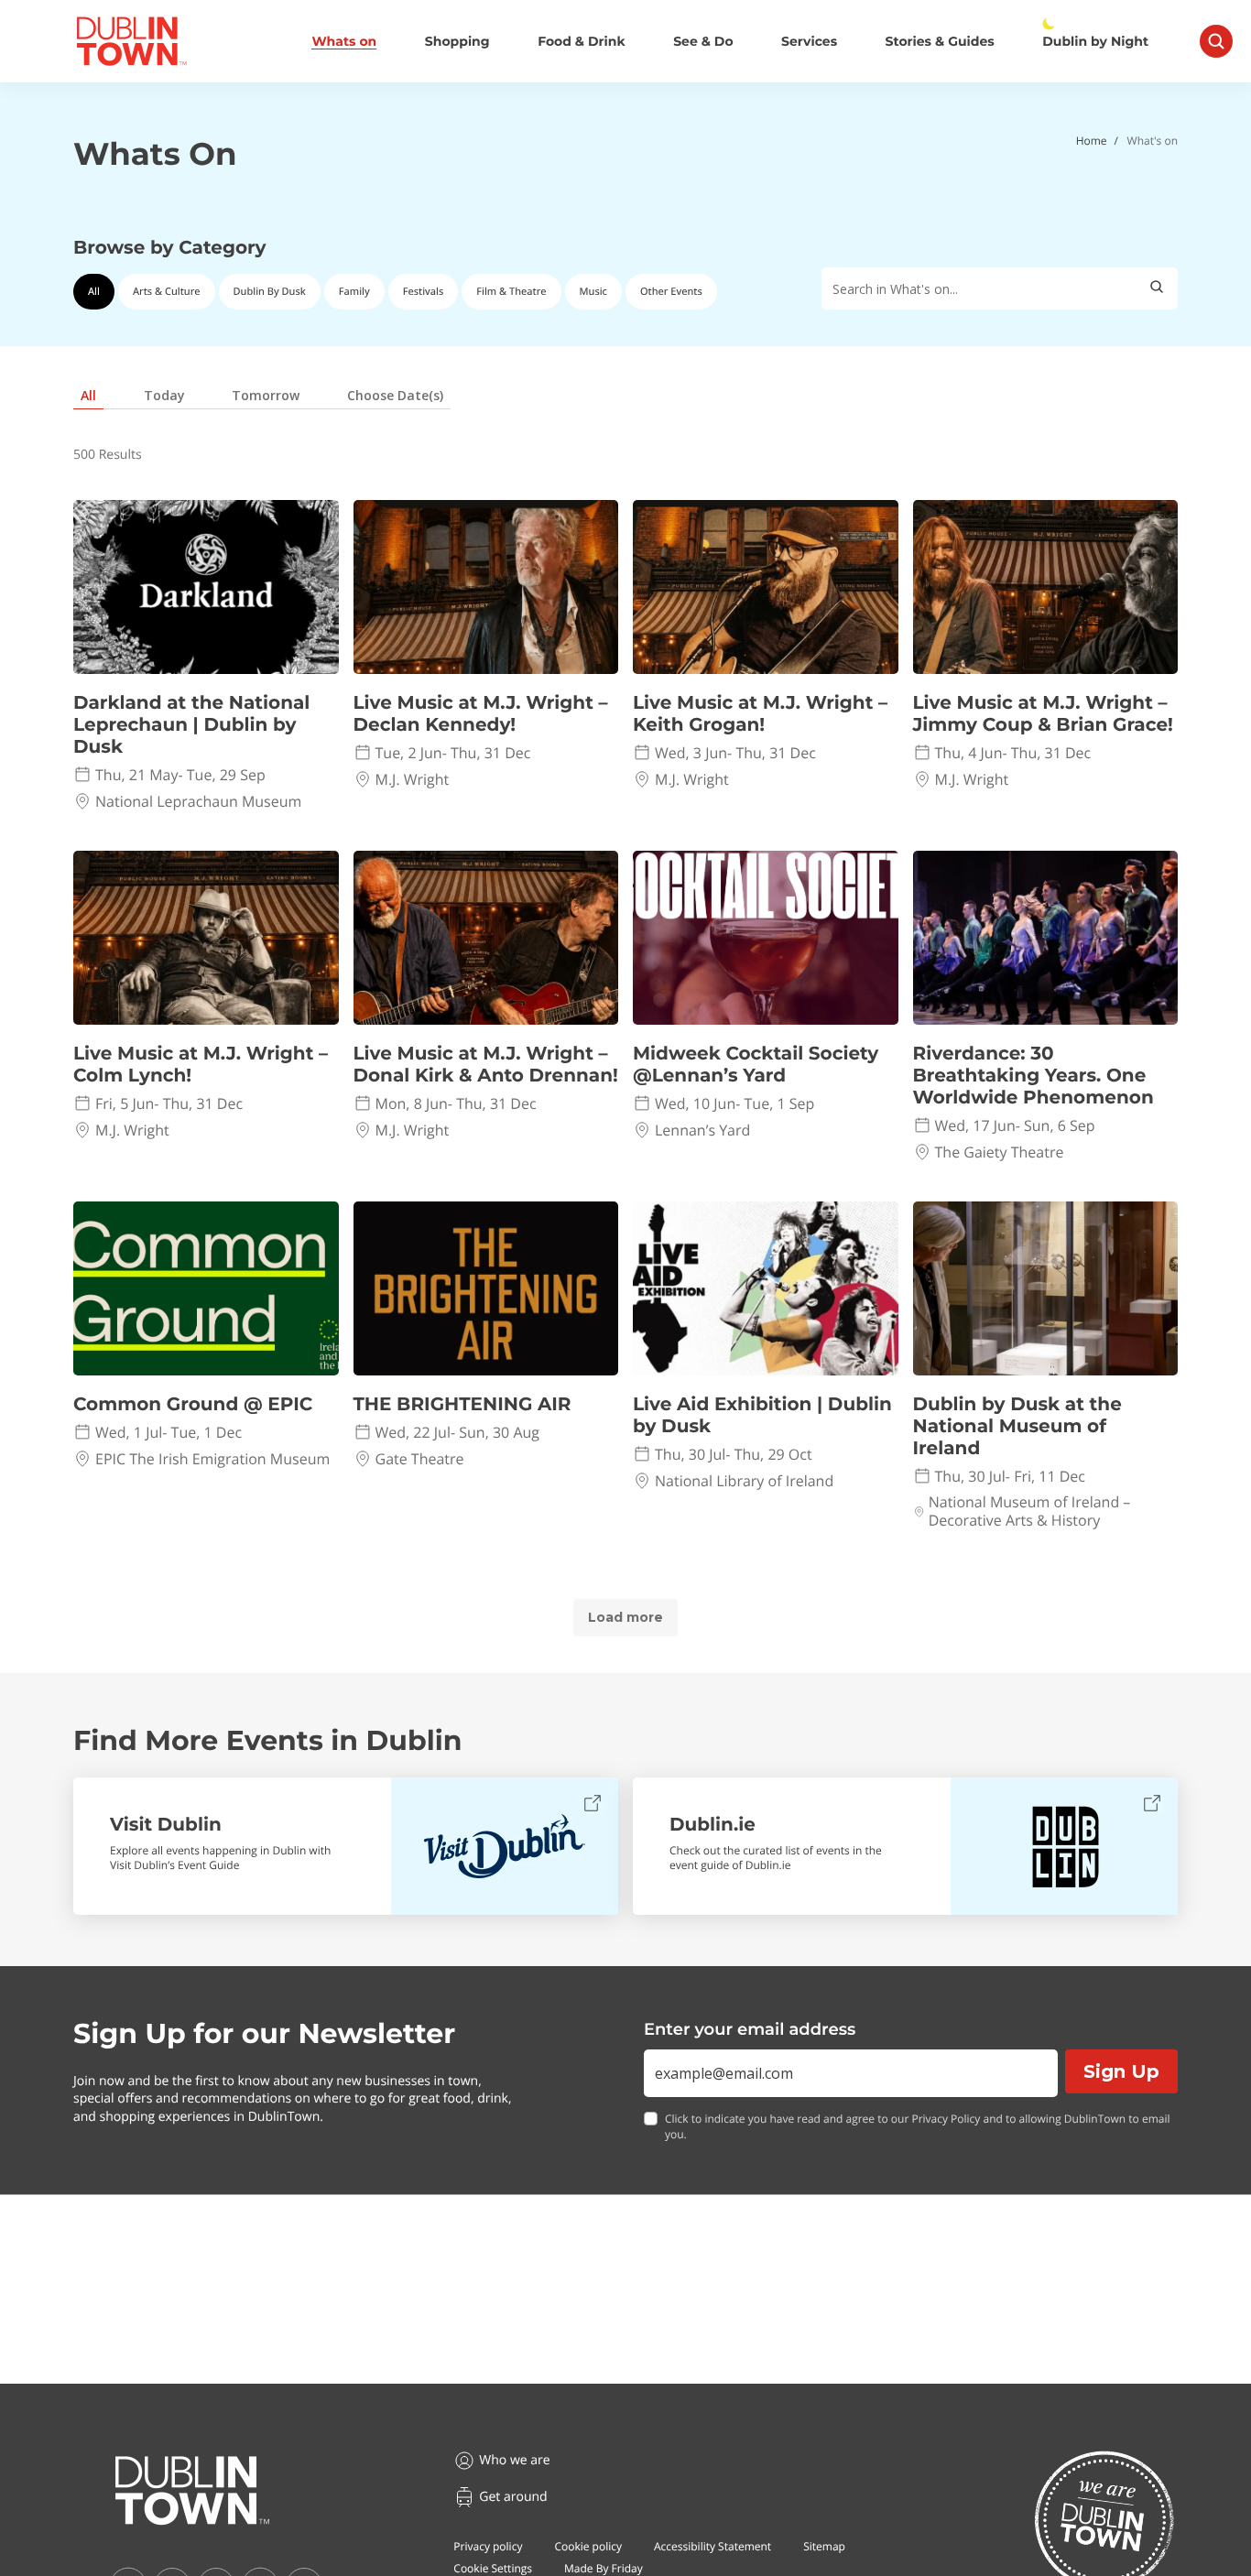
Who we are (514, 2460)
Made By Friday (604, 2568)
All (94, 292)
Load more (625, 1617)
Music (593, 292)
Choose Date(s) (395, 395)
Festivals (424, 292)
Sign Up (1121, 2071)
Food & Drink (582, 42)
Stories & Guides (940, 42)
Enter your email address (750, 2029)
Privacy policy (488, 2546)
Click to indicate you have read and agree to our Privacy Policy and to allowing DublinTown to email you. (918, 2127)
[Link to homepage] (131, 41)
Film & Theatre (511, 292)
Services (809, 42)
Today (164, 395)
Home (1092, 141)
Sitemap (824, 2546)
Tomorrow (266, 395)
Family (354, 292)
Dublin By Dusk (270, 292)
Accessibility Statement (713, 2546)
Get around (513, 2497)
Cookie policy (588, 2546)
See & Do (703, 42)
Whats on (344, 42)
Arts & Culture (167, 292)
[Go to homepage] (192, 2491)
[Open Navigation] (1216, 41)
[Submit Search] (1157, 288)
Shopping (457, 42)
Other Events (671, 292)
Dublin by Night (1095, 42)
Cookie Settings (493, 2568)
